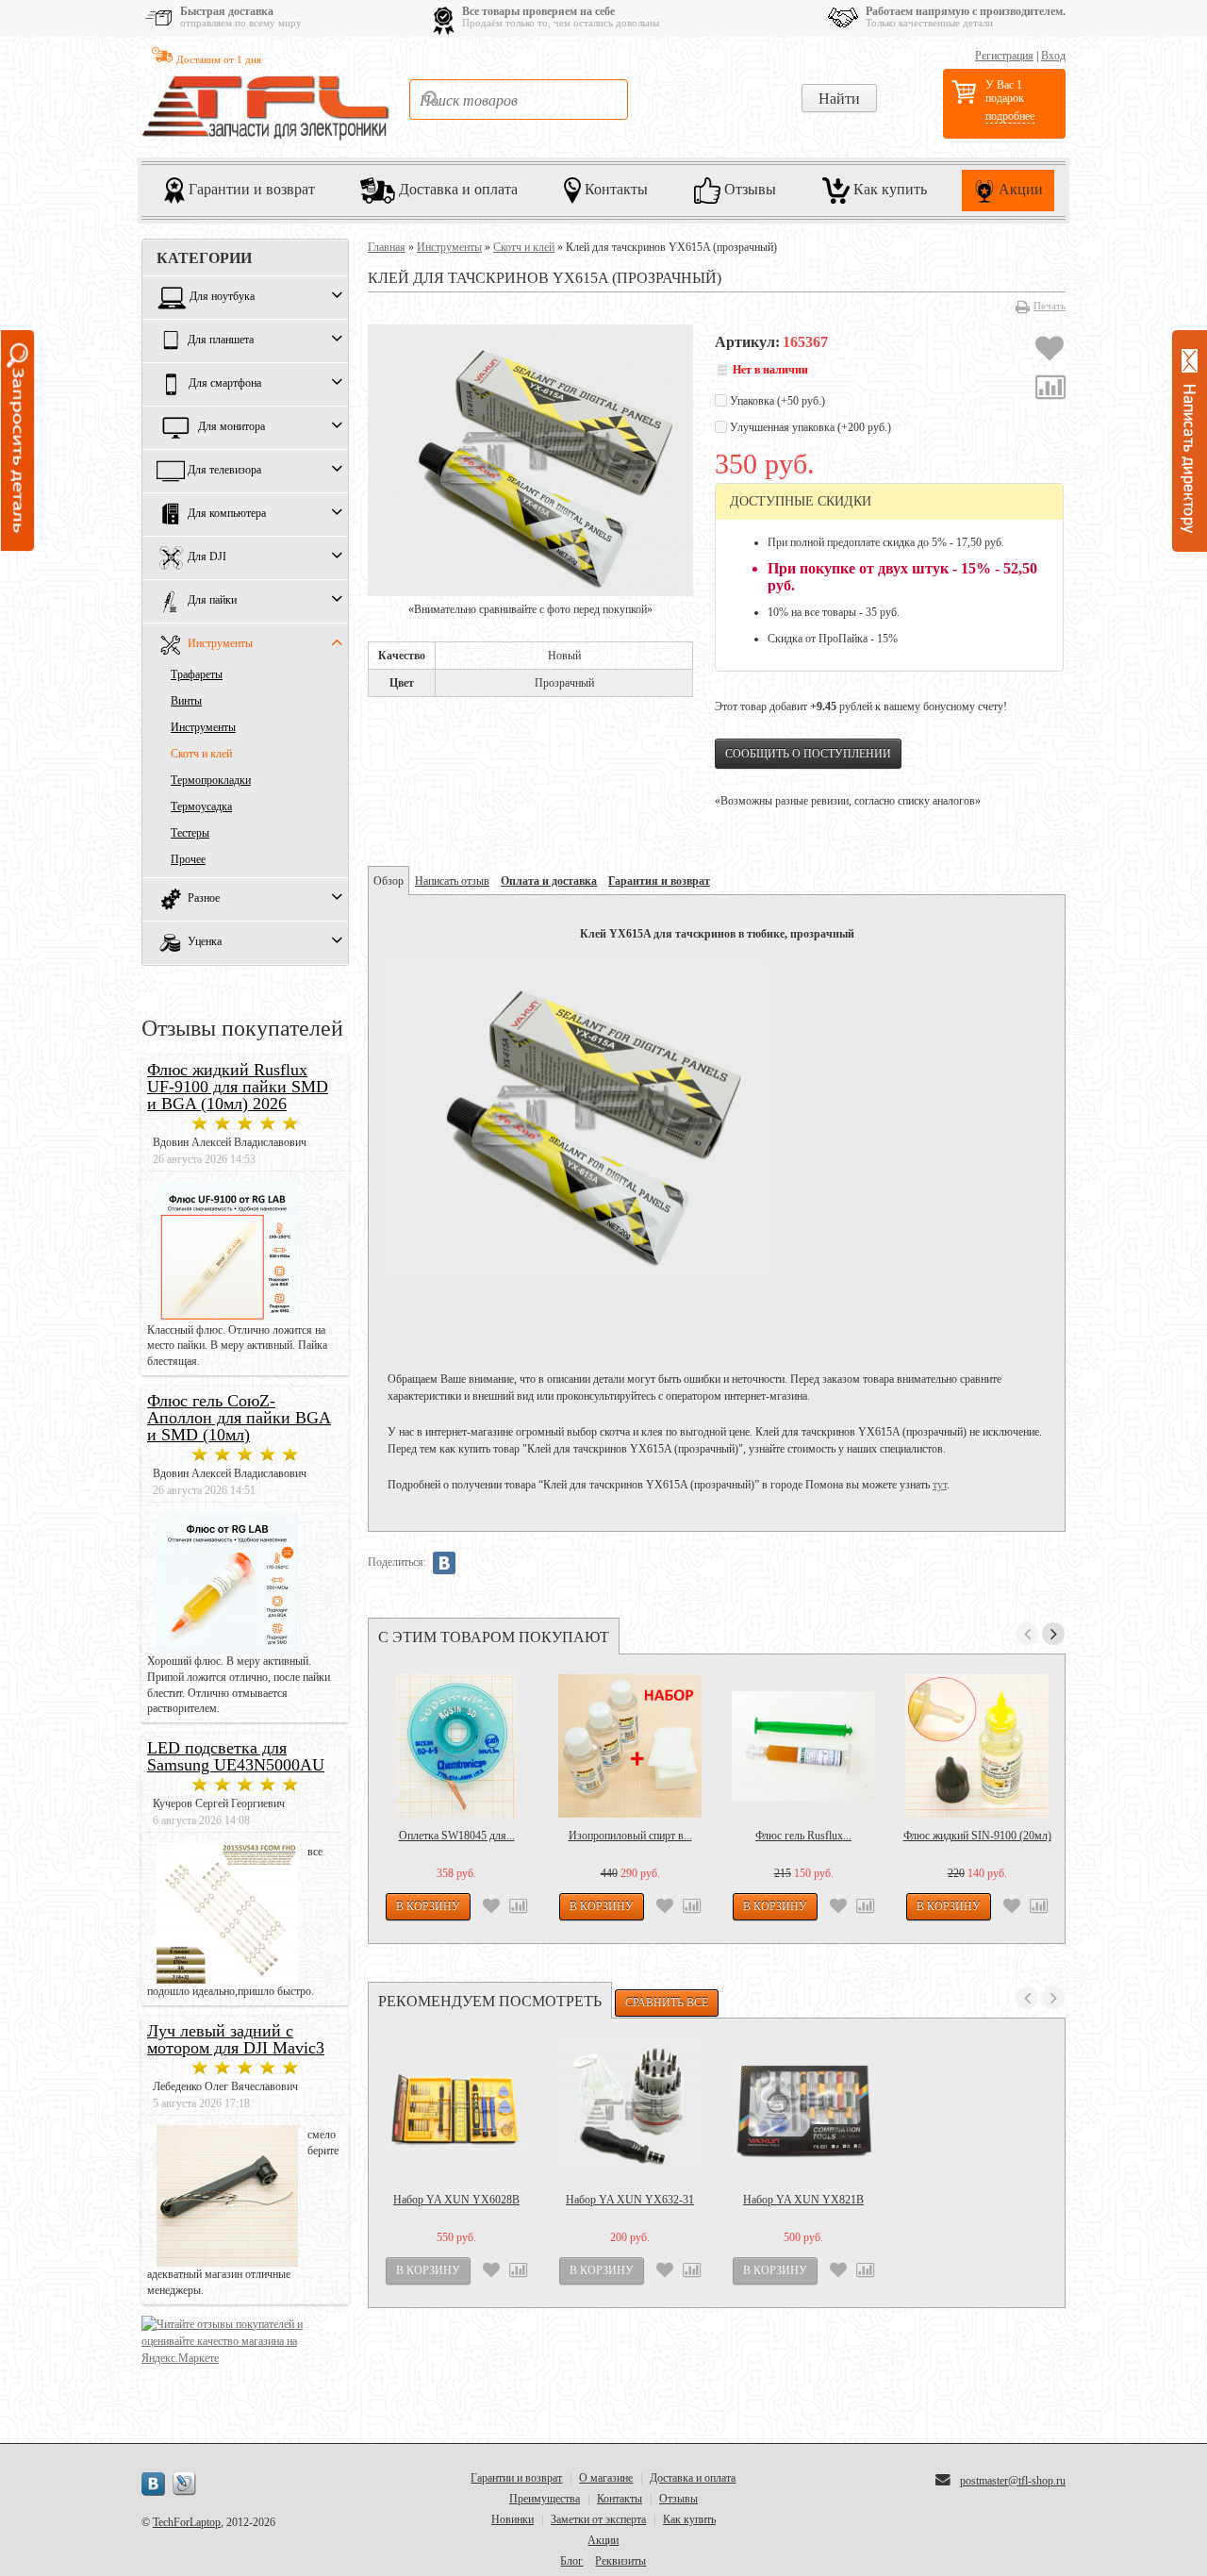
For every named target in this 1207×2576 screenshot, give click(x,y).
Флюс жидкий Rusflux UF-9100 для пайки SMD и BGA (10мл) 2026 (238, 1087)
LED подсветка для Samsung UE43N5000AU (236, 1756)
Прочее (188, 859)
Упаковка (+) (776, 401)
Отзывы (748, 189)
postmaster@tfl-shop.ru (1013, 2481)
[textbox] (519, 100)
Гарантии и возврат (250, 189)
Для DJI (207, 557)
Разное (204, 899)
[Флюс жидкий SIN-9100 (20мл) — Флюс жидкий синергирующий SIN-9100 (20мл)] (977, 1746)
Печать (1050, 306)
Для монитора (231, 427)
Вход (1053, 56)
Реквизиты (620, 2561)
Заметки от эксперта (598, 2519)
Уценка (205, 942)
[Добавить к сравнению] (1050, 390)
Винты (186, 701)
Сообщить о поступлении (808, 754)
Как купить (888, 189)
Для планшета (221, 341)
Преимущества (545, 2499)
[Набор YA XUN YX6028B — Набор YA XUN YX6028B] (456, 2110)
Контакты (614, 189)
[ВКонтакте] (444, 1563)
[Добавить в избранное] (1050, 351)
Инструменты (220, 644)
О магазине (606, 2478)
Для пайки (212, 601)
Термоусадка (201, 806)
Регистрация (1004, 56)
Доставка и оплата (456, 189)
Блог (571, 2561)
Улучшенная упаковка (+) (809, 427)
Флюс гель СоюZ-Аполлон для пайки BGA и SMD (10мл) (239, 1418)
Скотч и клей (201, 754)
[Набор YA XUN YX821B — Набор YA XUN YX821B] (803, 2110)
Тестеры (190, 833)
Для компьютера (227, 514)
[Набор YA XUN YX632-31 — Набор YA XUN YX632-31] (630, 2110)
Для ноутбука (222, 297)
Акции (1019, 189)
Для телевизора (224, 471)
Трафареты (197, 674)
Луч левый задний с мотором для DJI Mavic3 (236, 2039)
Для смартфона (225, 384)
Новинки (513, 2519)
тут (940, 1485)
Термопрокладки (211, 780)
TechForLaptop (187, 2522)
